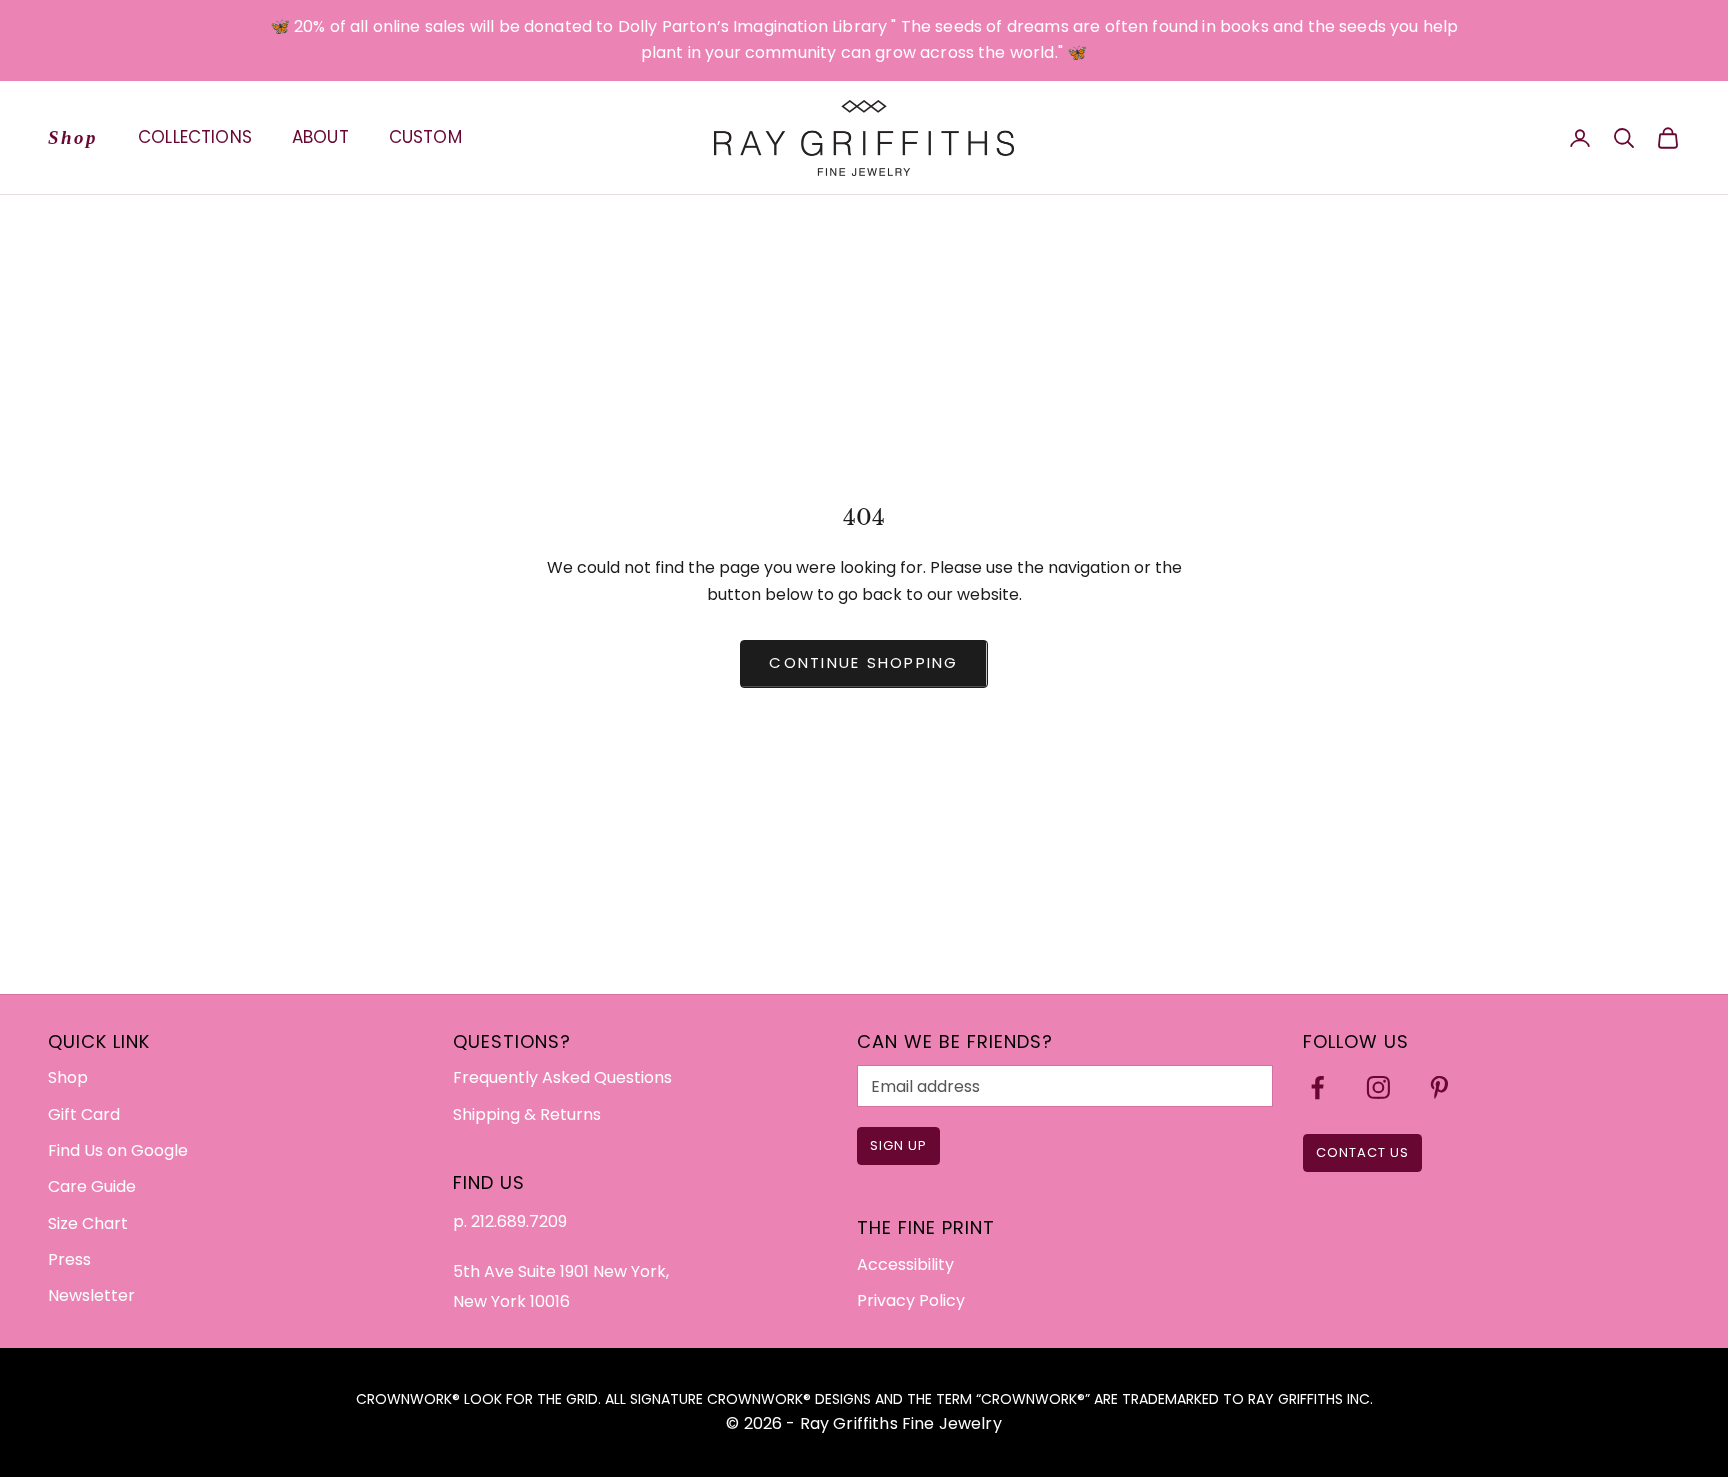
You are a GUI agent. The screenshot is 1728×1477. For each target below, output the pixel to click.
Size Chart (88, 1223)
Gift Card (84, 1114)
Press (69, 1259)
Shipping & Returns (527, 1114)
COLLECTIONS (195, 137)
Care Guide (92, 1186)
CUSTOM (425, 137)
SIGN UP (898, 1145)
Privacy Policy (911, 1300)
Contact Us (1362, 1152)
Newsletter (91, 1295)
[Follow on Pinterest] (1439, 1087)
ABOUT (320, 137)
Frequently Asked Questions (562, 1077)
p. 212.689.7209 (510, 1221)
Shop (73, 136)
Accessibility (905, 1264)
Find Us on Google (118, 1150)
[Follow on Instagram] (1378, 1087)
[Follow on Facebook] (1317, 1087)
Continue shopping (863, 662)
